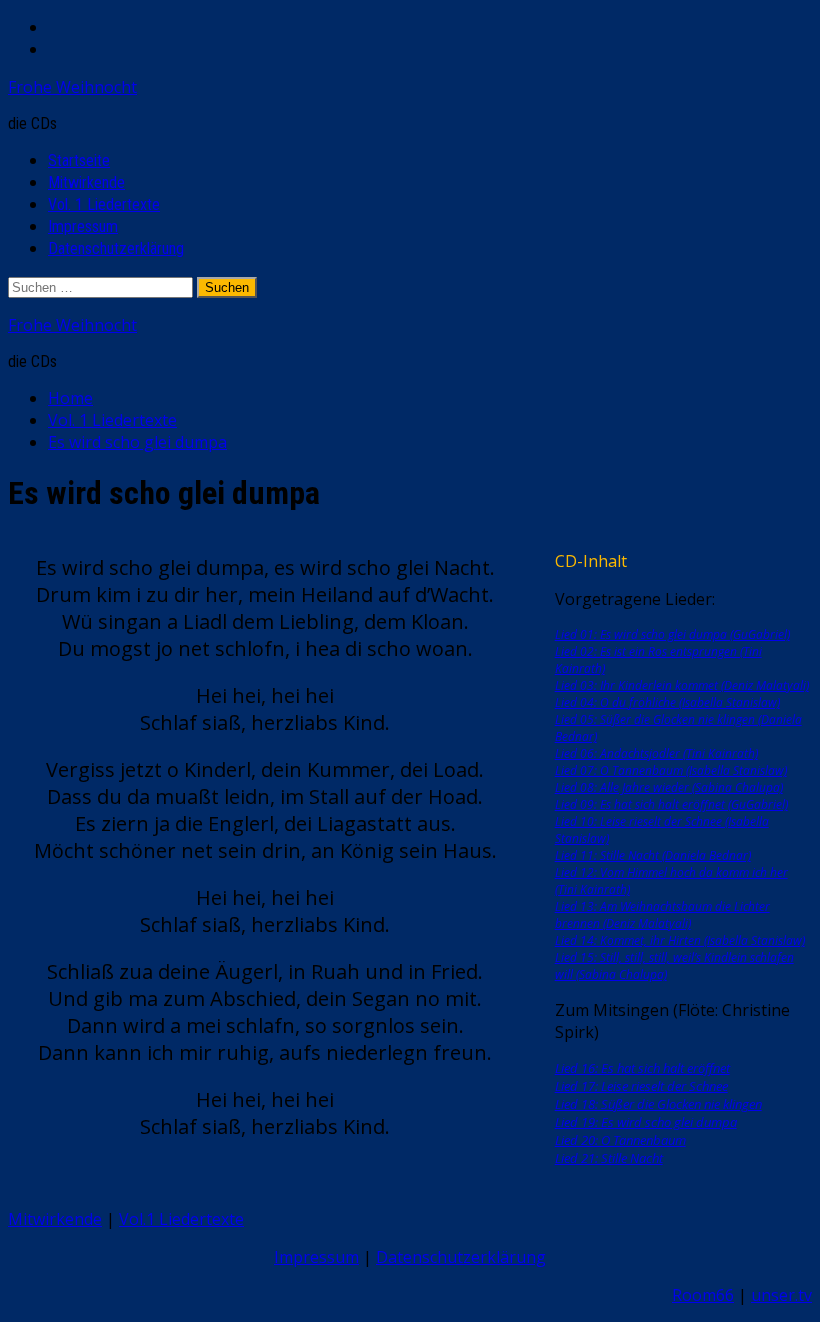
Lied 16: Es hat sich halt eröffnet (642, 1068)
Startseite (79, 160)
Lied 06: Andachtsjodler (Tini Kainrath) (656, 753)
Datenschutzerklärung (116, 248)
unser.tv (781, 1295)
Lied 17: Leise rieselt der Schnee (641, 1086)
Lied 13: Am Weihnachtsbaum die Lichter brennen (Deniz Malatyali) (662, 915)
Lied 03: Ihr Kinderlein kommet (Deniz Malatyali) (682, 685)
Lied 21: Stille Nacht (609, 1158)
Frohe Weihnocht (72, 87)
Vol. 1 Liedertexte (104, 204)
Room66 (703, 1295)
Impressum (83, 226)
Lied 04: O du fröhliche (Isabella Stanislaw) (667, 702)
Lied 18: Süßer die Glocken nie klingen (658, 1104)
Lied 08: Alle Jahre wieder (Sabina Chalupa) (669, 787)
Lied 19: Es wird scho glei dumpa (646, 1122)
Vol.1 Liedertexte (181, 1219)
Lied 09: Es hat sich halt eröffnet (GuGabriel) (671, 804)
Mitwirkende (86, 182)
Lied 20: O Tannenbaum (620, 1140)
